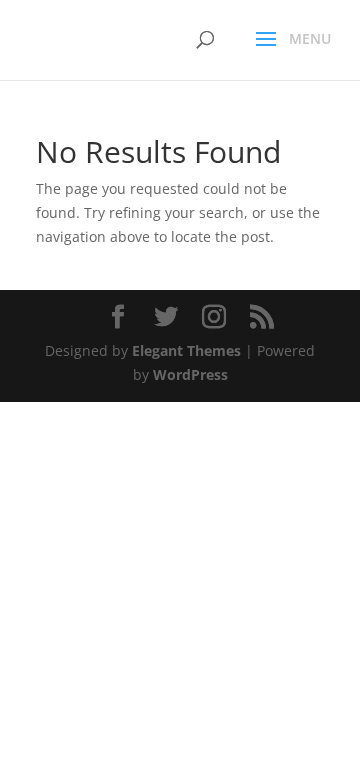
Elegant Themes (186, 350)
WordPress (190, 374)
